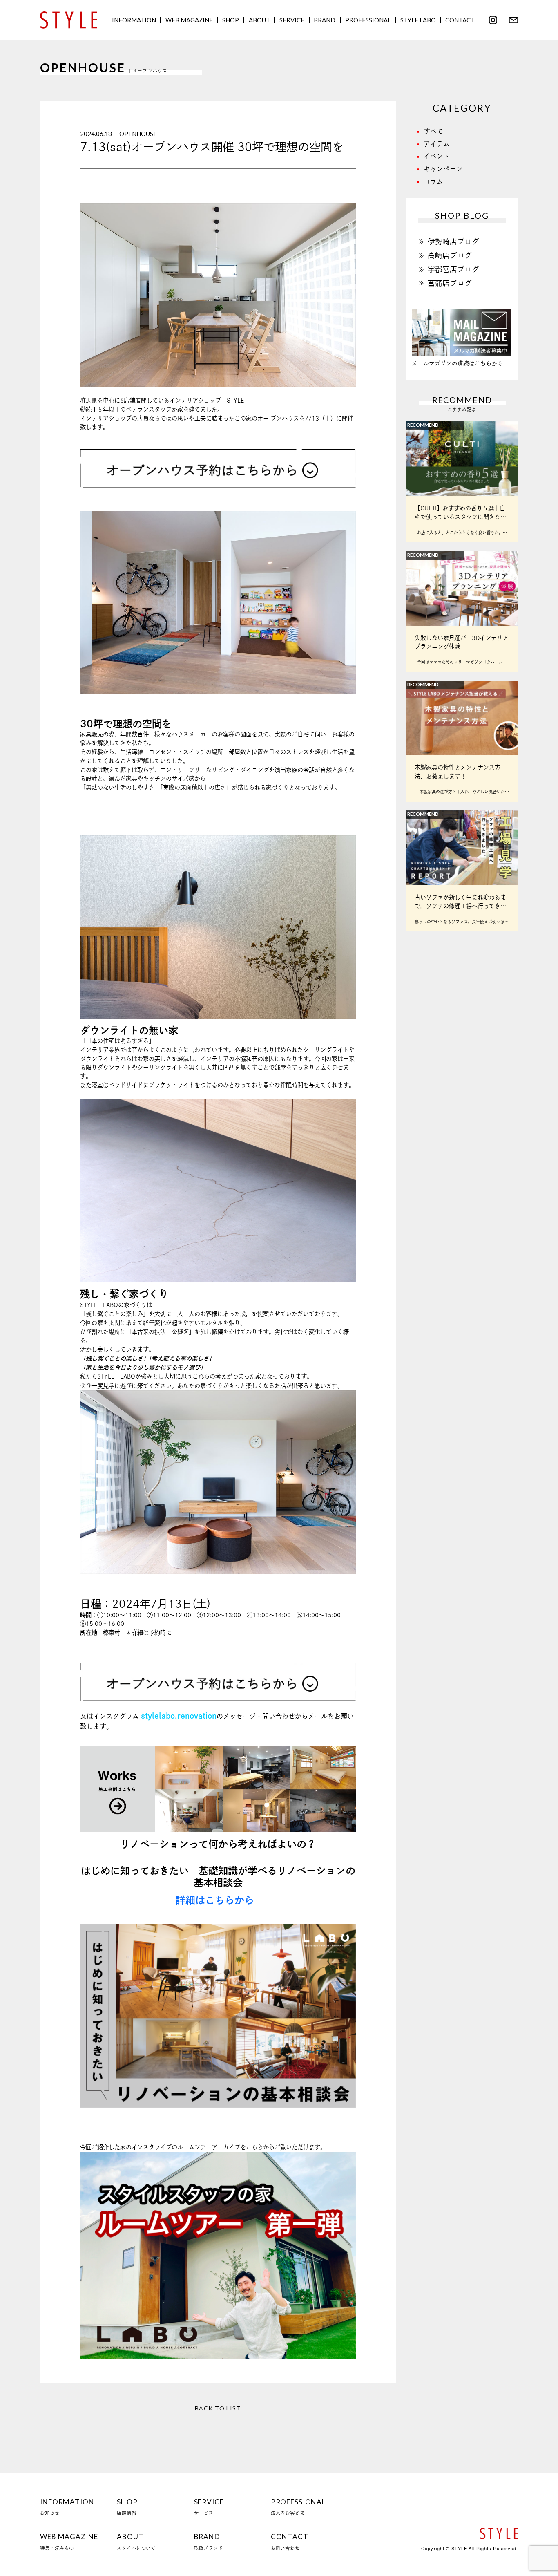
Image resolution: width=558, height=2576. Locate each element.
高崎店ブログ (450, 255)
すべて (433, 131)
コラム (433, 181)
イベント (437, 156)
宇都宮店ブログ (453, 269)
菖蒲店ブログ (450, 283)
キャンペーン (443, 169)
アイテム (437, 144)
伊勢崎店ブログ (453, 242)
